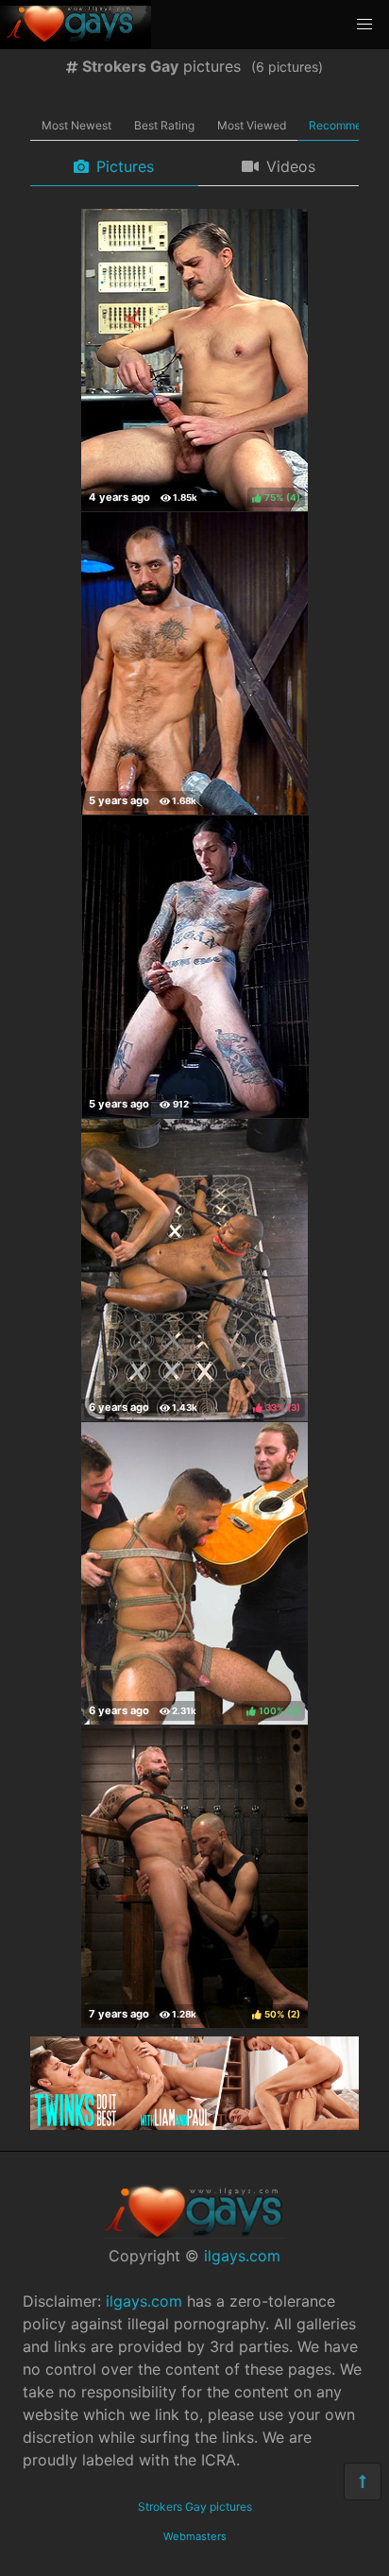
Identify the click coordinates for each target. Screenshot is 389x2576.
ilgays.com (242, 2256)
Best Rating (164, 125)
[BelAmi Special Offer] (194, 2124)
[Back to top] (363, 2482)
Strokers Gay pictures (195, 2507)
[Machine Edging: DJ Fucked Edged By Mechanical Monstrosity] (194, 663)
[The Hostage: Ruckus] (195, 967)
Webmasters (195, 2536)
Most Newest (76, 125)
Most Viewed (252, 125)
